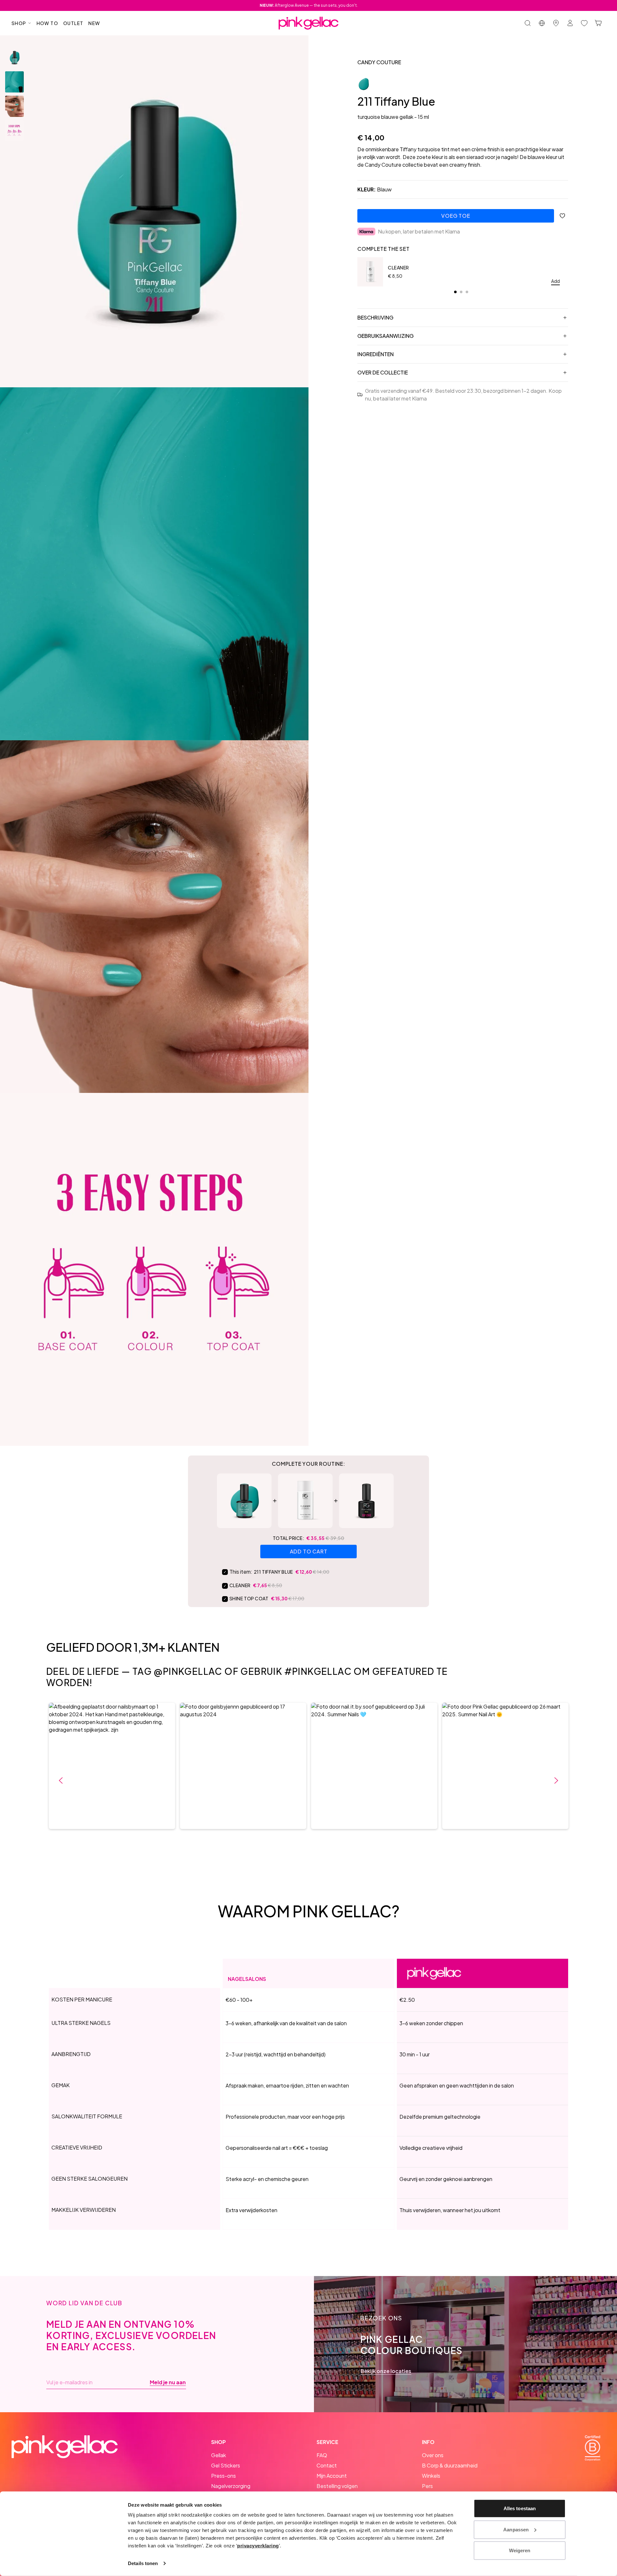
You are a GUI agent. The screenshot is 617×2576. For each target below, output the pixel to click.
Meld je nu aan (168, 2382)
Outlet (73, 23)
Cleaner (398, 268)
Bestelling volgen (337, 2486)
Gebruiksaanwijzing (385, 336)
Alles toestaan (520, 2508)
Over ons (433, 2455)
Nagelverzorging (231, 2486)
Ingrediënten (376, 354)
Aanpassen (516, 2529)
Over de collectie (383, 372)
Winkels (431, 2476)
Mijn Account (332, 2476)
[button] (112, 1766)
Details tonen (143, 2563)
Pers (427, 2486)
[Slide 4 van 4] (14, 131)
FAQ (322, 2455)
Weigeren (520, 2550)
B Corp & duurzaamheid (450, 2465)
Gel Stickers (226, 2465)
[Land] (542, 23)
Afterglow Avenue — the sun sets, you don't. (309, 5)
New (94, 23)
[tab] (455, 292)
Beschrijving (375, 317)
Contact (327, 2465)
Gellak (219, 2455)
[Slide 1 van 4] (14, 57)
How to (47, 23)
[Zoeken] (528, 23)
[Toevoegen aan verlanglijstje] (562, 216)
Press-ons (224, 2476)
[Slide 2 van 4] (14, 82)
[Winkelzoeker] (556, 23)
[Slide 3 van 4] (14, 106)
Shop (19, 23)
